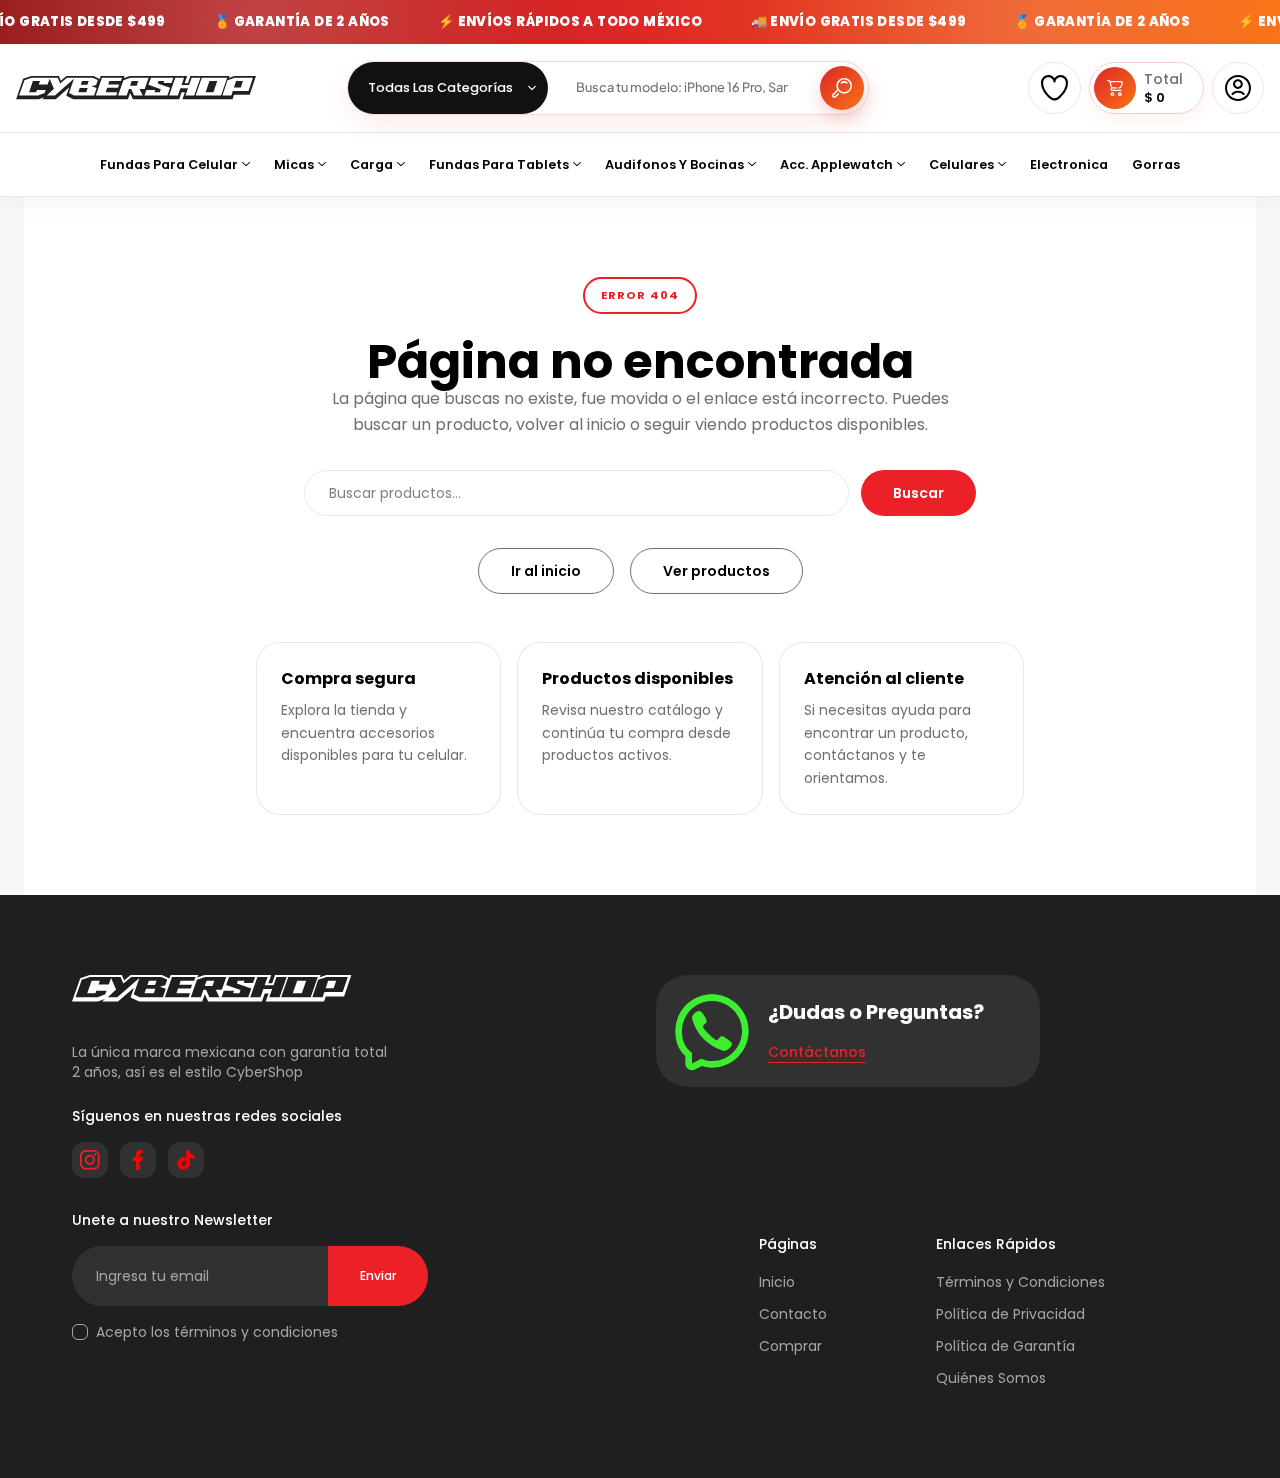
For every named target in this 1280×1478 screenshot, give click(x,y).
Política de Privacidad (1010, 1314)
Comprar (790, 1346)
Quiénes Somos (991, 1378)
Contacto (793, 1314)
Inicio (777, 1282)
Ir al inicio (546, 571)
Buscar (918, 493)
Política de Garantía (1005, 1346)
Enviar (378, 1275)
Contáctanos (817, 1052)
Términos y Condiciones (1020, 1282)
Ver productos (716, 571)
